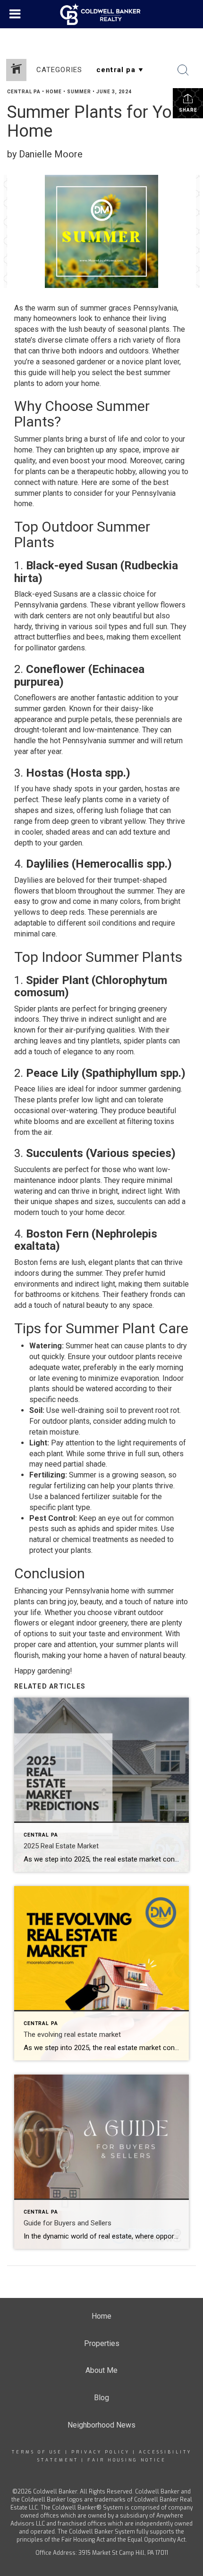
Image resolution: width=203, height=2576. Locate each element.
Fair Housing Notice (127, 2460)
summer (79, 92)
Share (188, 110)
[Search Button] (183, 70)
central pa (24, 92)
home (54, 92)
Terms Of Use (37, 2452)
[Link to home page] (102, 14)
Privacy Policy (101, 2452)
